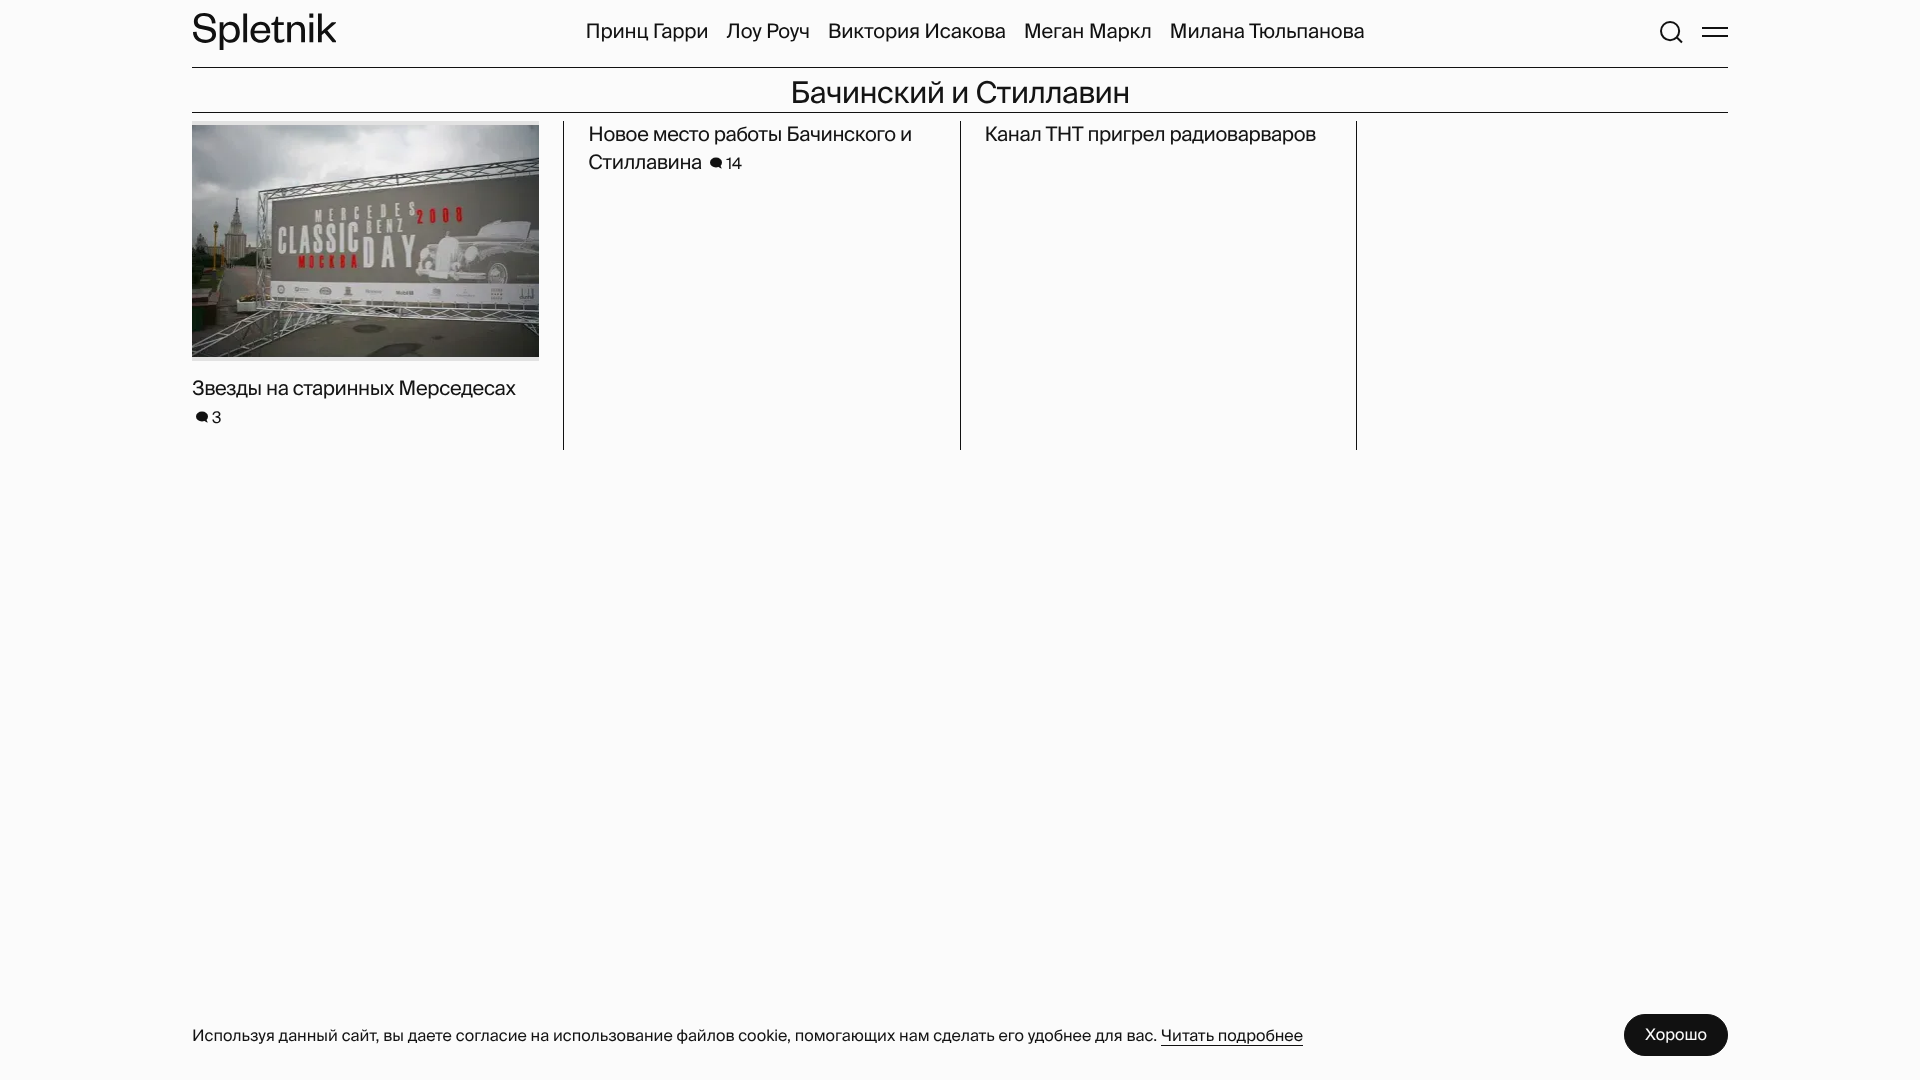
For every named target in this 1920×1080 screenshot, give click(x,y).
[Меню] (1715, 32)
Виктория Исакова (917, 32)
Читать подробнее (1232, 1035)
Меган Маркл (1088, 32)
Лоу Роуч (767, 32)
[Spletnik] (264, 31)
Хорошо (1676, 1034)
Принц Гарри (647, 32)
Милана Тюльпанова (1267, 32)
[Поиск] (1671, 32)
